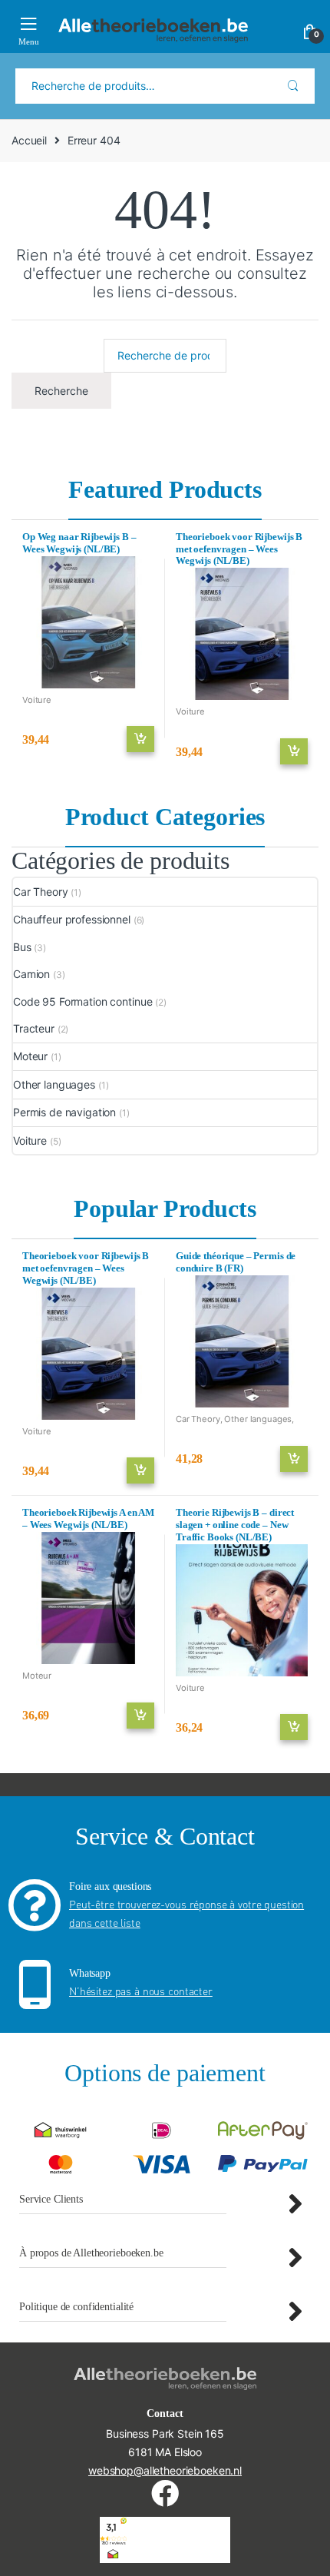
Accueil (29, 140)
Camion (31, 974)
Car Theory (41, 892)
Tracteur (34, 1028)
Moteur (30, 1056)
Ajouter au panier (140, 739)
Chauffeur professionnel (72, 919)
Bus (22, 947)
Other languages (54, 1084)
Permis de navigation (64, 1112)
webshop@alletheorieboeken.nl (165, 2470)
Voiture (37, 700)
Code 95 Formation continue (82, 1001)
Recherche (293, 86)
